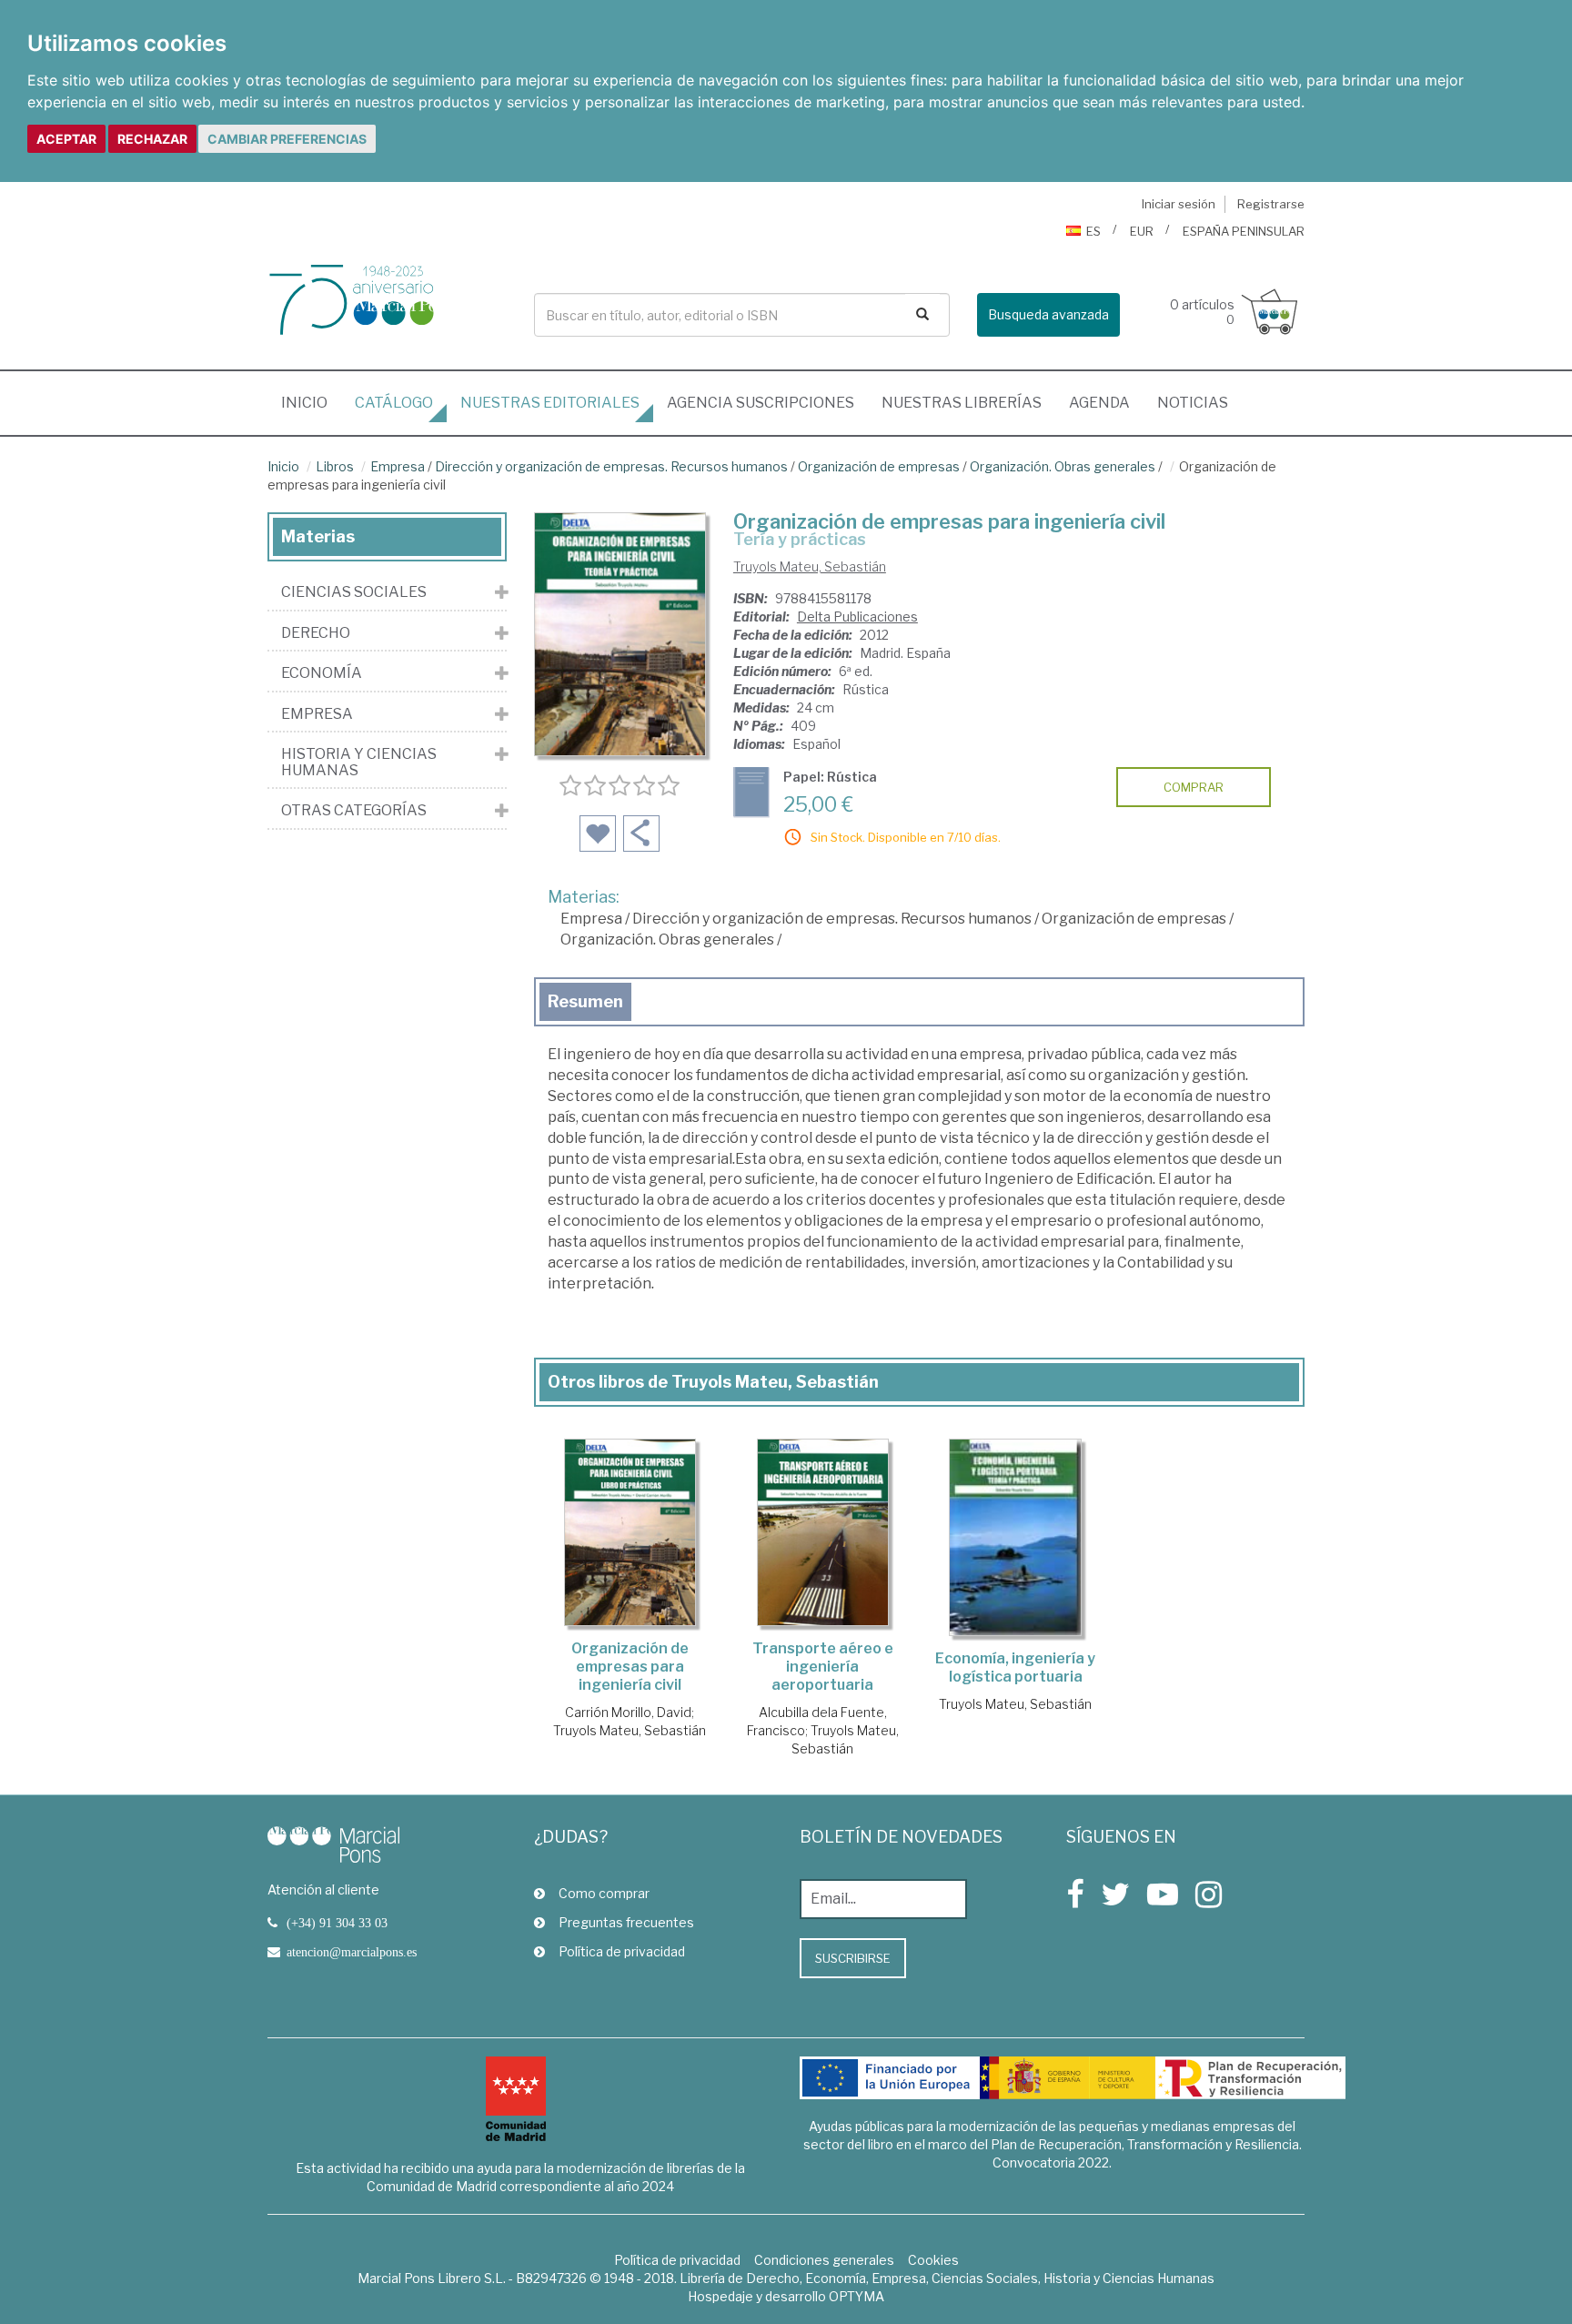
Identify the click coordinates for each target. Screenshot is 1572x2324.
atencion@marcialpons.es (352, 1952)
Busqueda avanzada (1048, 314)
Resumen (585, 1001)
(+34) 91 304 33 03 (337, 1923)
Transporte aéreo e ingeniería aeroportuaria (823, 1667)
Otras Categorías (354, 811)
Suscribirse (853, 1958)
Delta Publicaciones (857, 616)
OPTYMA (857, 2296)
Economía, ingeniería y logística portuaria (1015, 1667)
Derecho (316, 633)
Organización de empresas (879, 466)
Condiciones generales (824, 2260)
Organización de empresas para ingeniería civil (630, 1667)
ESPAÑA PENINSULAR (1244, 231)
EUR (1142, 231)
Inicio (311, 402)
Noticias (1193, 403)
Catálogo (394, 403)
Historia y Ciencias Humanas (359, 762)
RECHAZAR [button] (152, 139)
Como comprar (604, 1893)
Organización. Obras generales (1063, 466)
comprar (1194, 787)
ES (1093, 231)
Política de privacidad (622, 1951)
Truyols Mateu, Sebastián (810, 566)
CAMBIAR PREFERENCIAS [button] (287, 139)
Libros (335, 466)
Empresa (398, 466)
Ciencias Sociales (354, 592)
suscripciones (761, 403)
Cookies (933, 2260)
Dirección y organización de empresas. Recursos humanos (611, 466)
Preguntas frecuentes (626, 1922)
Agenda (1099, 403)
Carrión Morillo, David (628, 1712)
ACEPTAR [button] (66, 139)
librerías (962, 403)
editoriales (550, 403)
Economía (322, 673)
